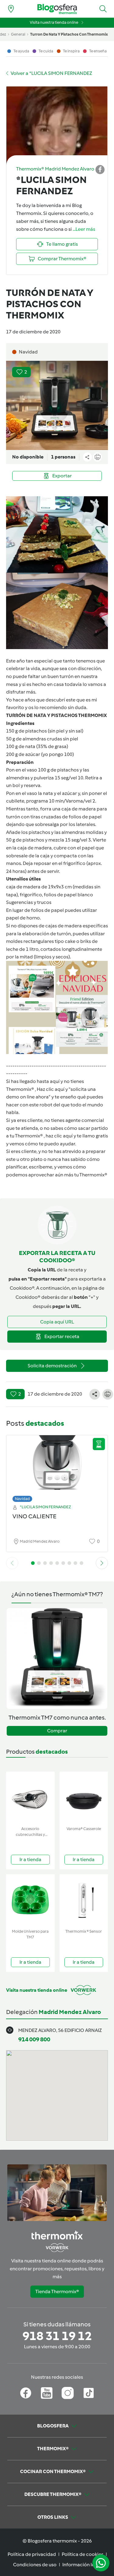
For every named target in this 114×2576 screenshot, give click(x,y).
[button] (103, 9)
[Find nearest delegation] (11, 9)
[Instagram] (68, 2393)
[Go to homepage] (57, 9)
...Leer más (84, 229)
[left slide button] (12, 1563)
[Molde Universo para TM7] (30, 1900)
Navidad (22, 1499)
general (18, 34)
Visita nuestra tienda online (54, 22)
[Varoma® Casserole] (84, 1798)
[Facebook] (26, 2393)
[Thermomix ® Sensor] (84, 1900)
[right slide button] (102, 1563)
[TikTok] (89, 2393)
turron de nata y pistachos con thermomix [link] (69, 34)
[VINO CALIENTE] (57, 1467)
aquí (60, 1089)
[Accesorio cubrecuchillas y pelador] (30, 1798)
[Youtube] (47, 2393)
